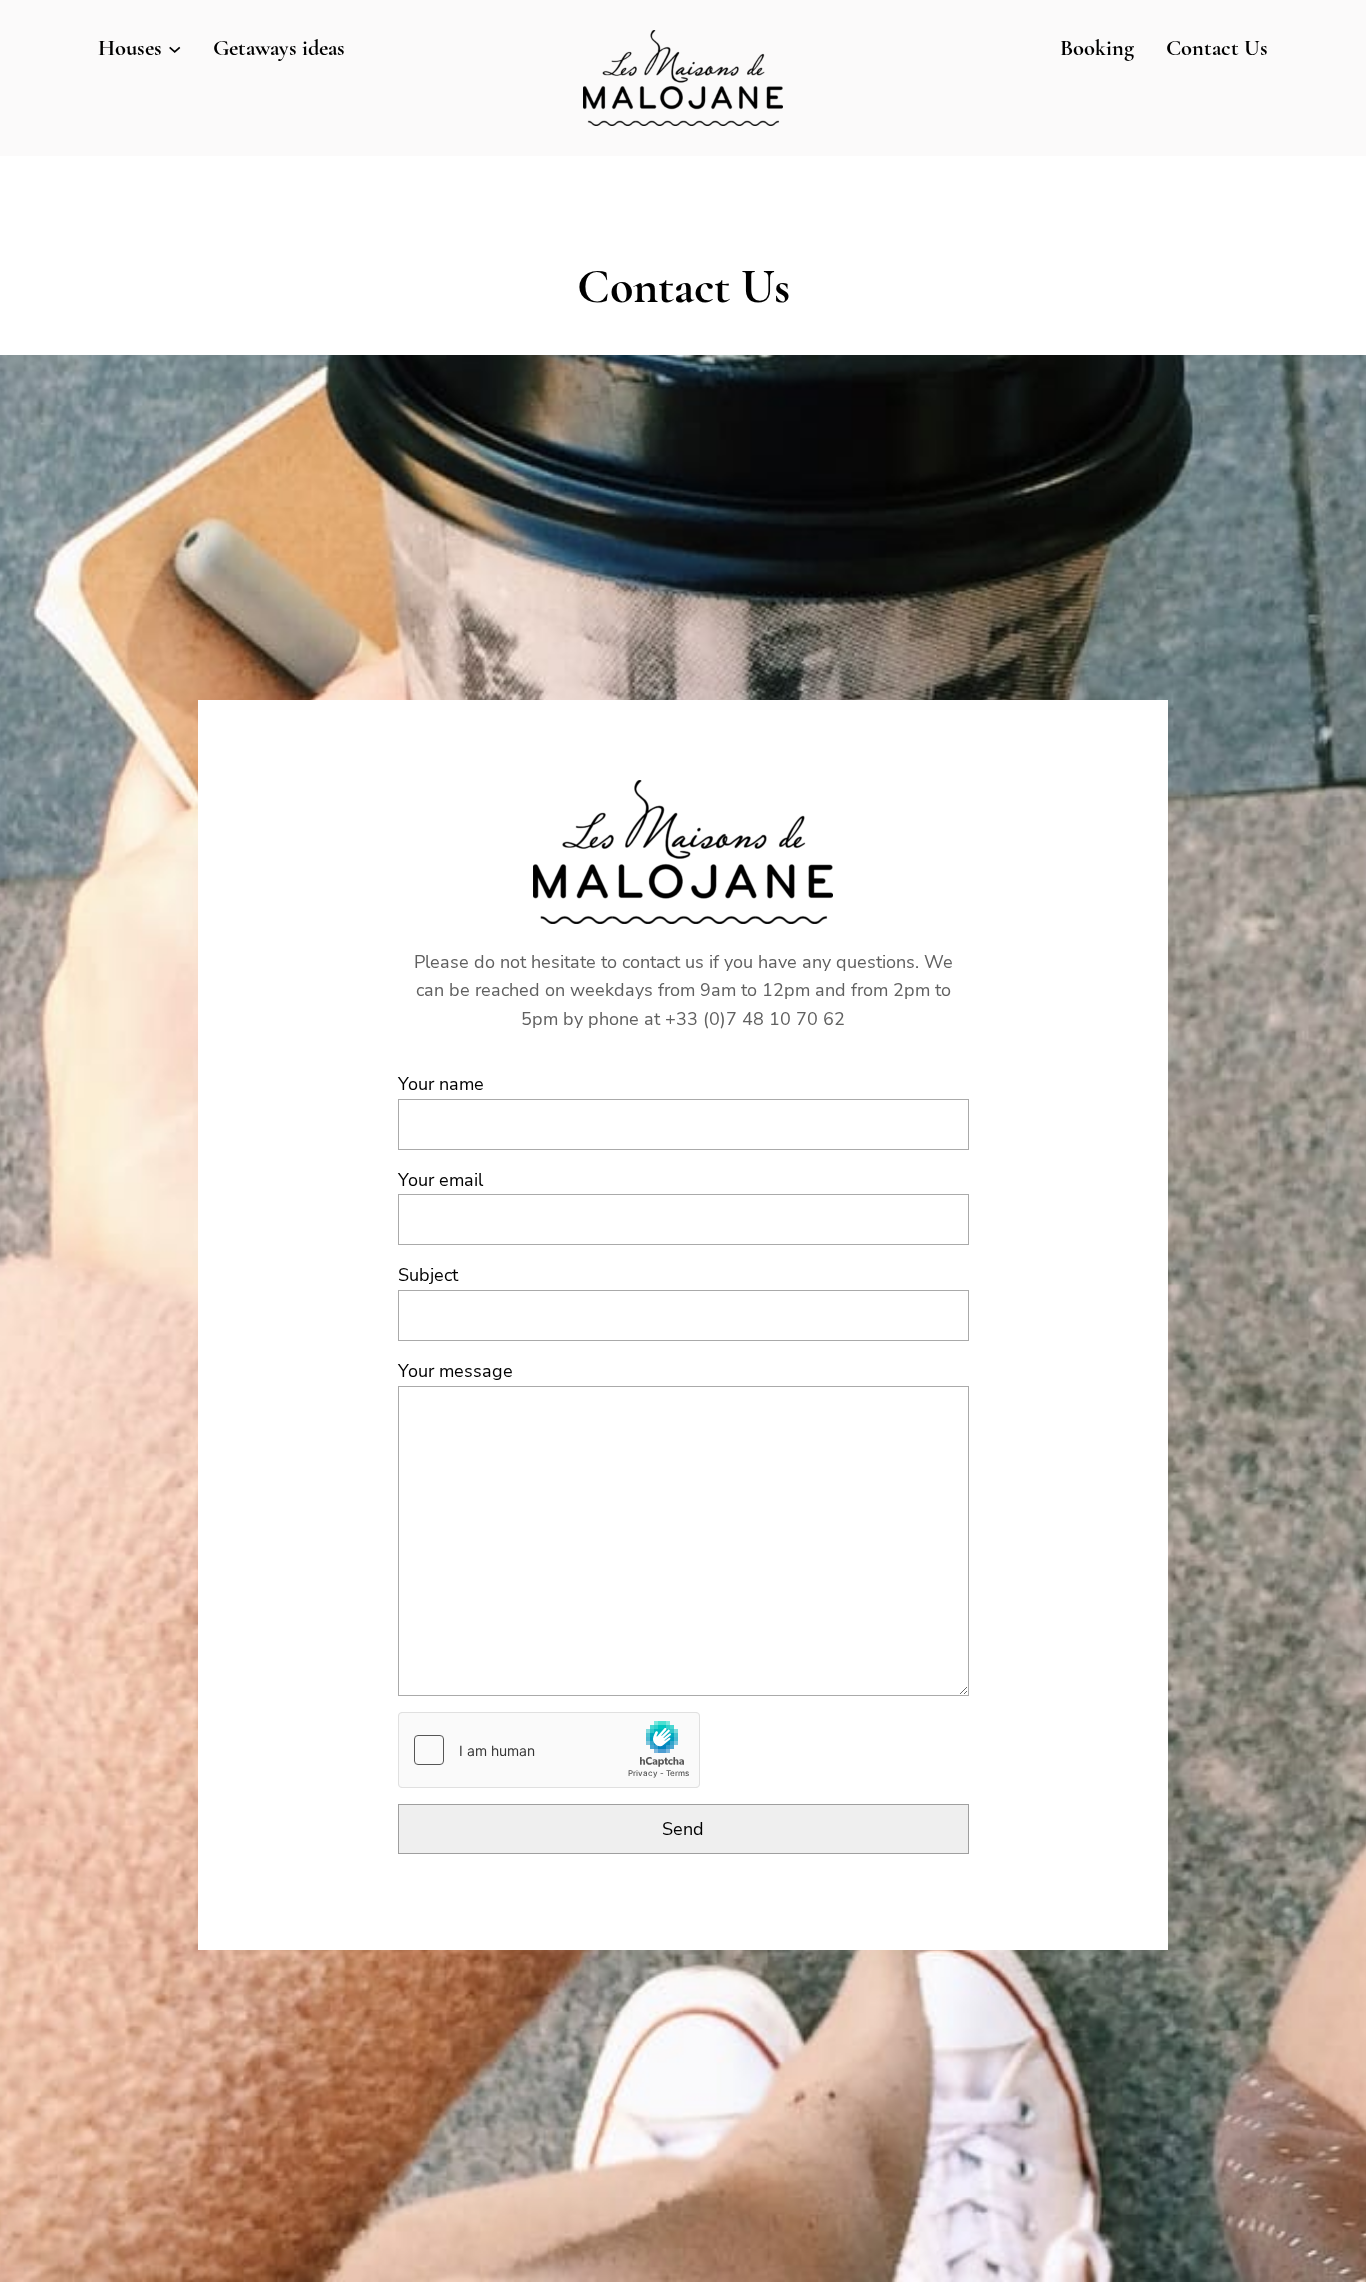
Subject (428, 1275)
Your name (441, 1084)
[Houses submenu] (174, 47)
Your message (455, 1371)
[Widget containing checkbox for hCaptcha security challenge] (549, 1750)
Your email (440, 1180)
